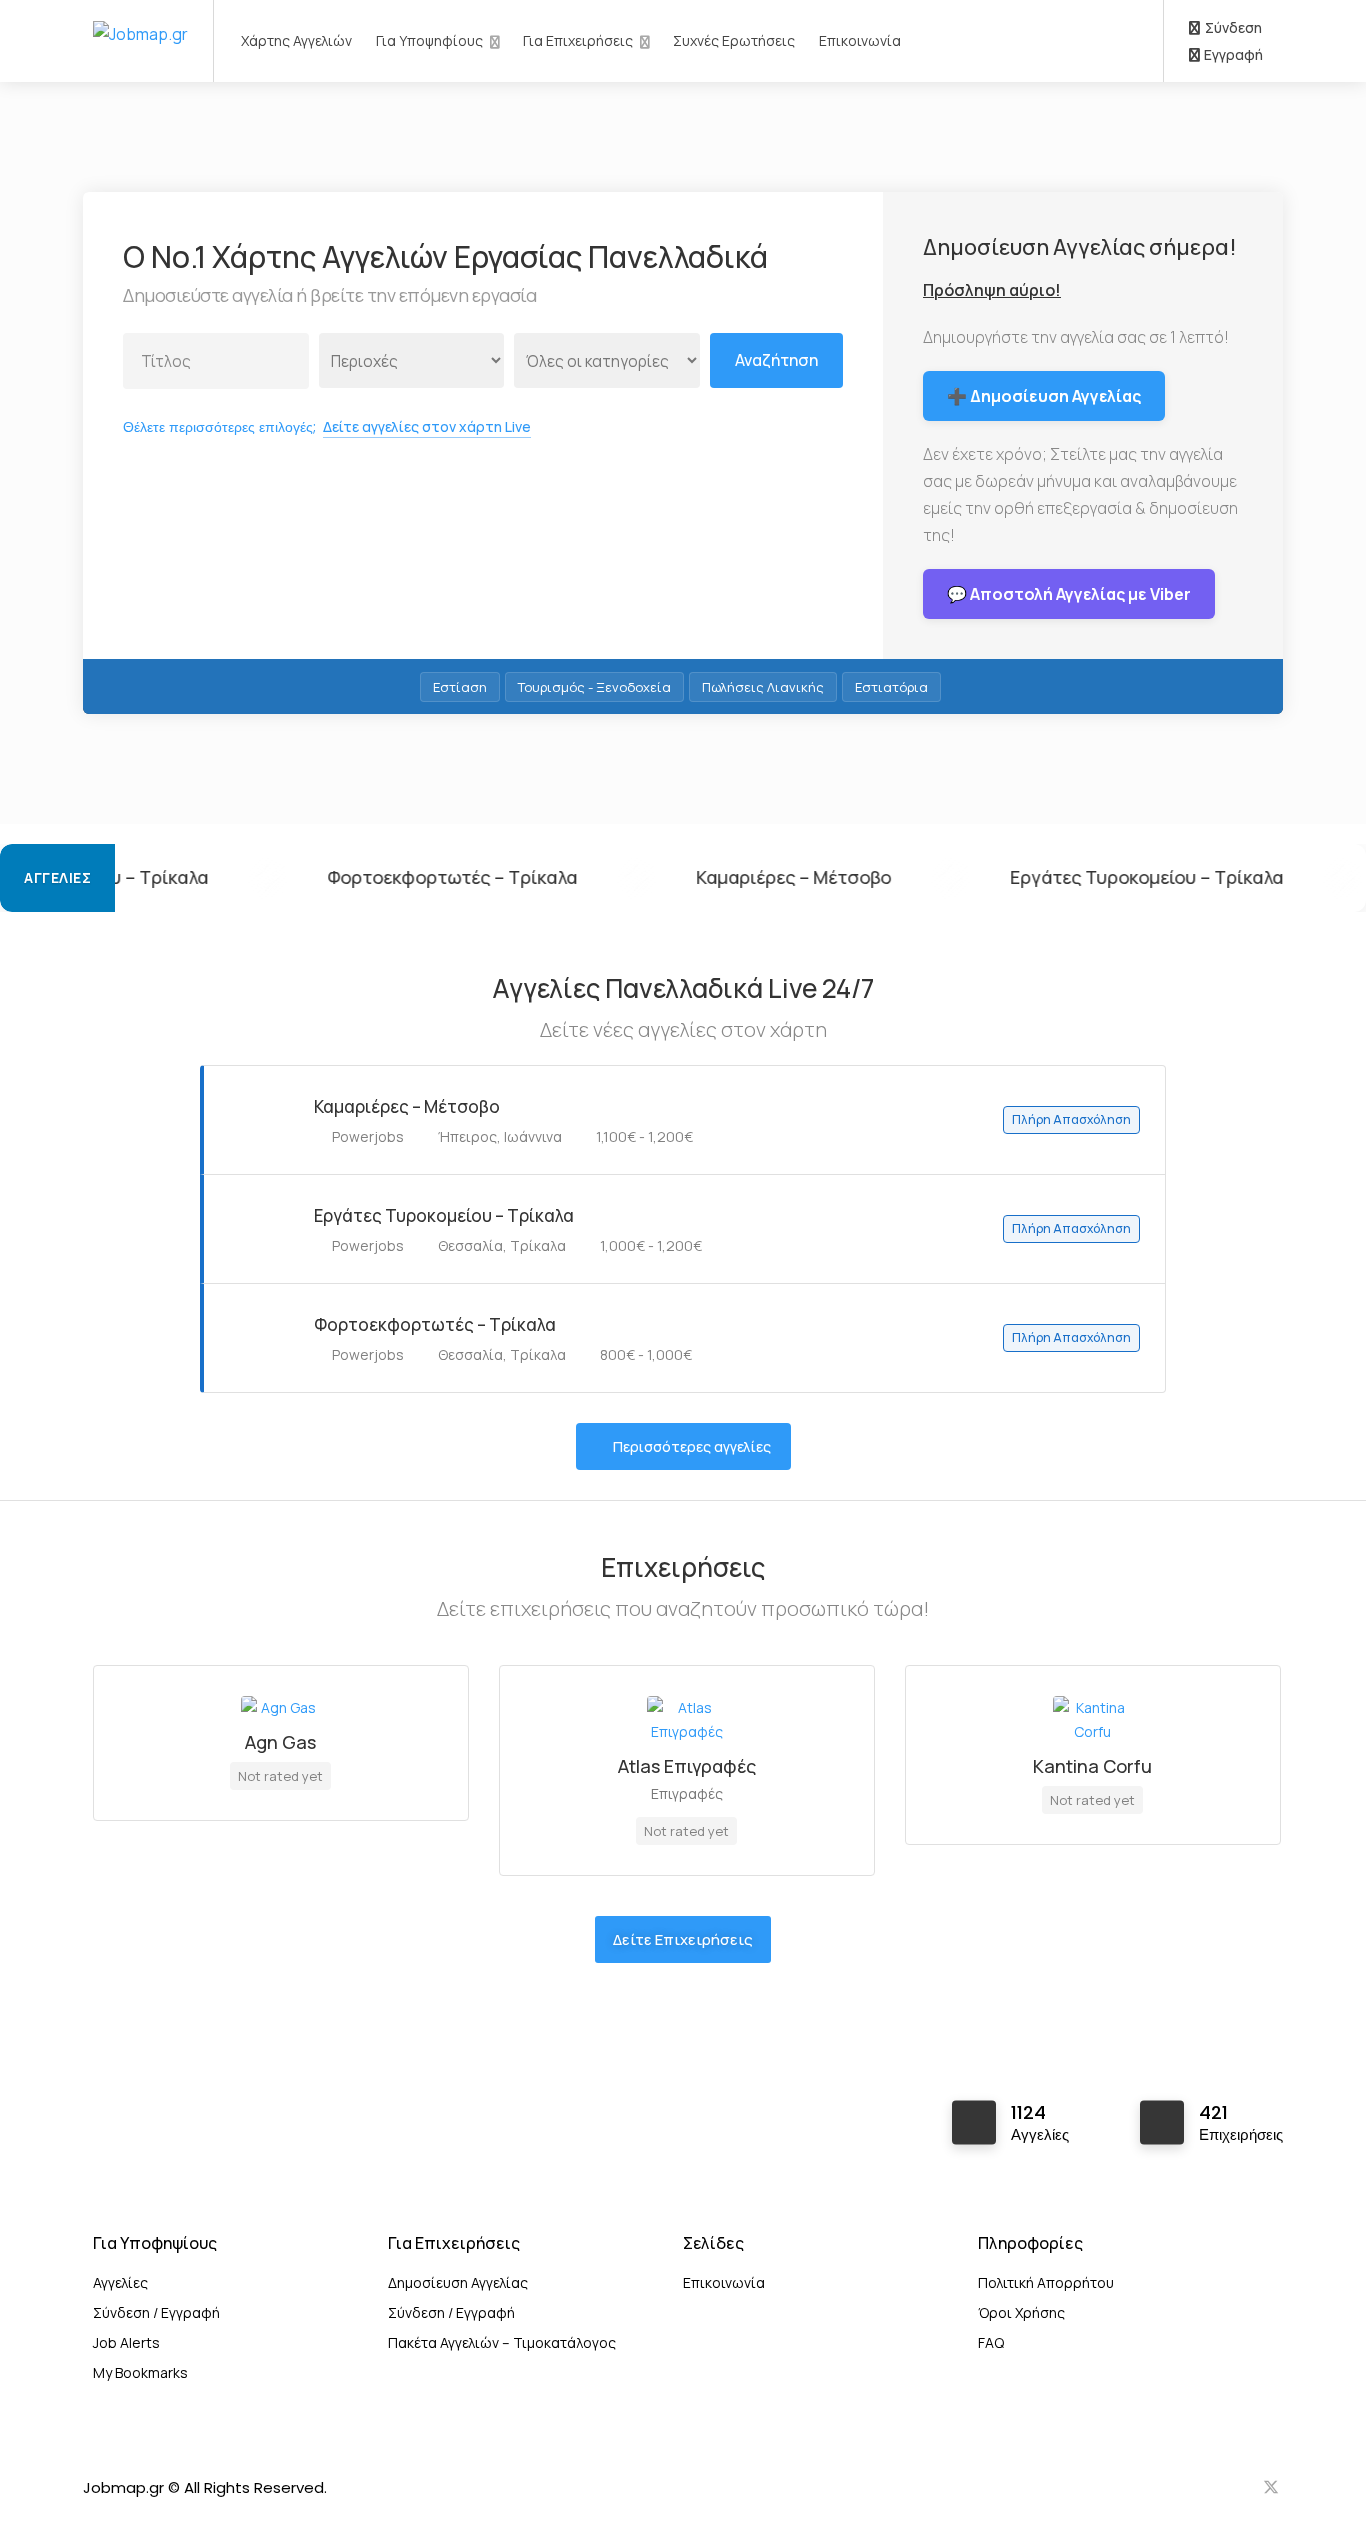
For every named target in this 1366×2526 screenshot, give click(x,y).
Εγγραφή (1232, 54)
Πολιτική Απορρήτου (1046, 2282)
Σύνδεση (1232, 27)
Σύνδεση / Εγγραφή (156, 2312)
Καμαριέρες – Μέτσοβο (660, 877)
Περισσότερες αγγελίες (692, 1446)
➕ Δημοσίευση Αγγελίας (1044, 396)
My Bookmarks (140, 2372)
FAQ (991, 2342)
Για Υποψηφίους (429, 40)
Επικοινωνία (860, 40)
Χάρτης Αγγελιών (296, 40)
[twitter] (1270, 2487)
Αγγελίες (120, 2282)
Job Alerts (126, 2342)
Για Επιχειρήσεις (578, 40)
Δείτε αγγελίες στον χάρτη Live (427, 426)
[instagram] (1237, 2487)
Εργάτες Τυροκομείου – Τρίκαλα (1013, 877)
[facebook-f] (1204, 2487)
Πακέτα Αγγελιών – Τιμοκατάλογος (502, 2342)
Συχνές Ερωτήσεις (734, 40)
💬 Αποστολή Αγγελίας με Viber (1069, 594)
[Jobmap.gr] (140, 13)
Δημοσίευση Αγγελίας (458, 2282)
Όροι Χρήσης (1021, 2312)
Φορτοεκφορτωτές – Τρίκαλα (319, 877)
